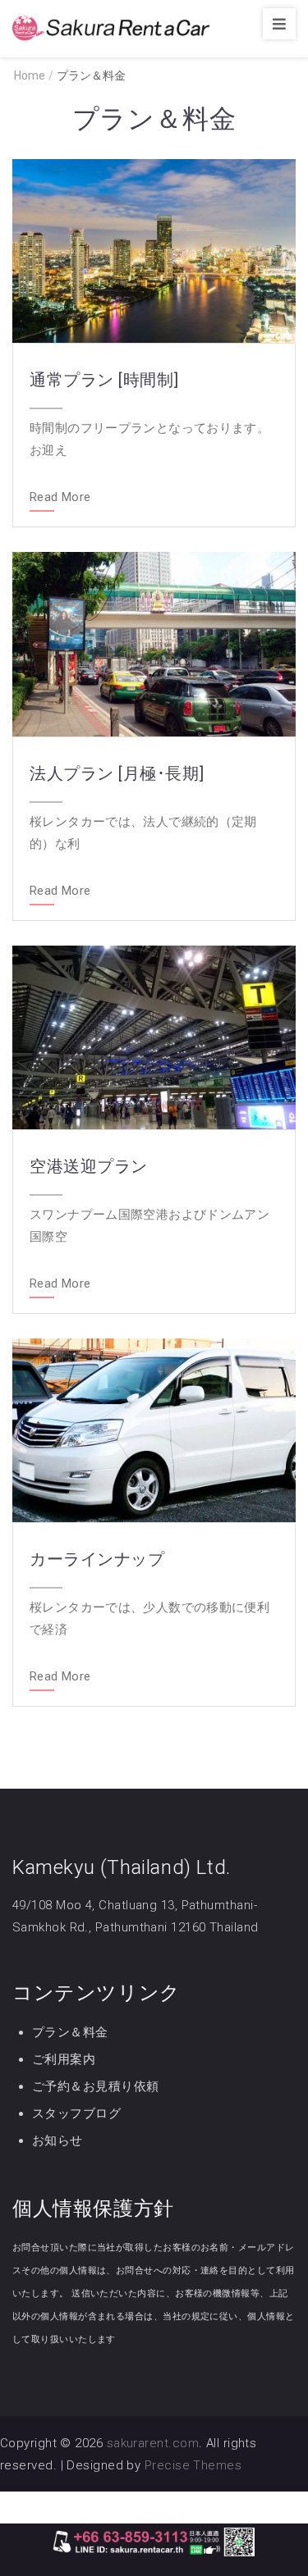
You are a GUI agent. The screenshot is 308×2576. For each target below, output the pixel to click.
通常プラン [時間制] (104, 380)
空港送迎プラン (89, 1166)
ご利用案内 (64, 2059)
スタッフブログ (76, 2113)
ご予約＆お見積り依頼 (96, 2086)
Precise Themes (193, 2465)
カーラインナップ (97, 1559)
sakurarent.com (153, 2443)
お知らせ (57, 2141)
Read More (60, 498)
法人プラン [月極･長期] (117, 773)
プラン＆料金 (70, 2032)
